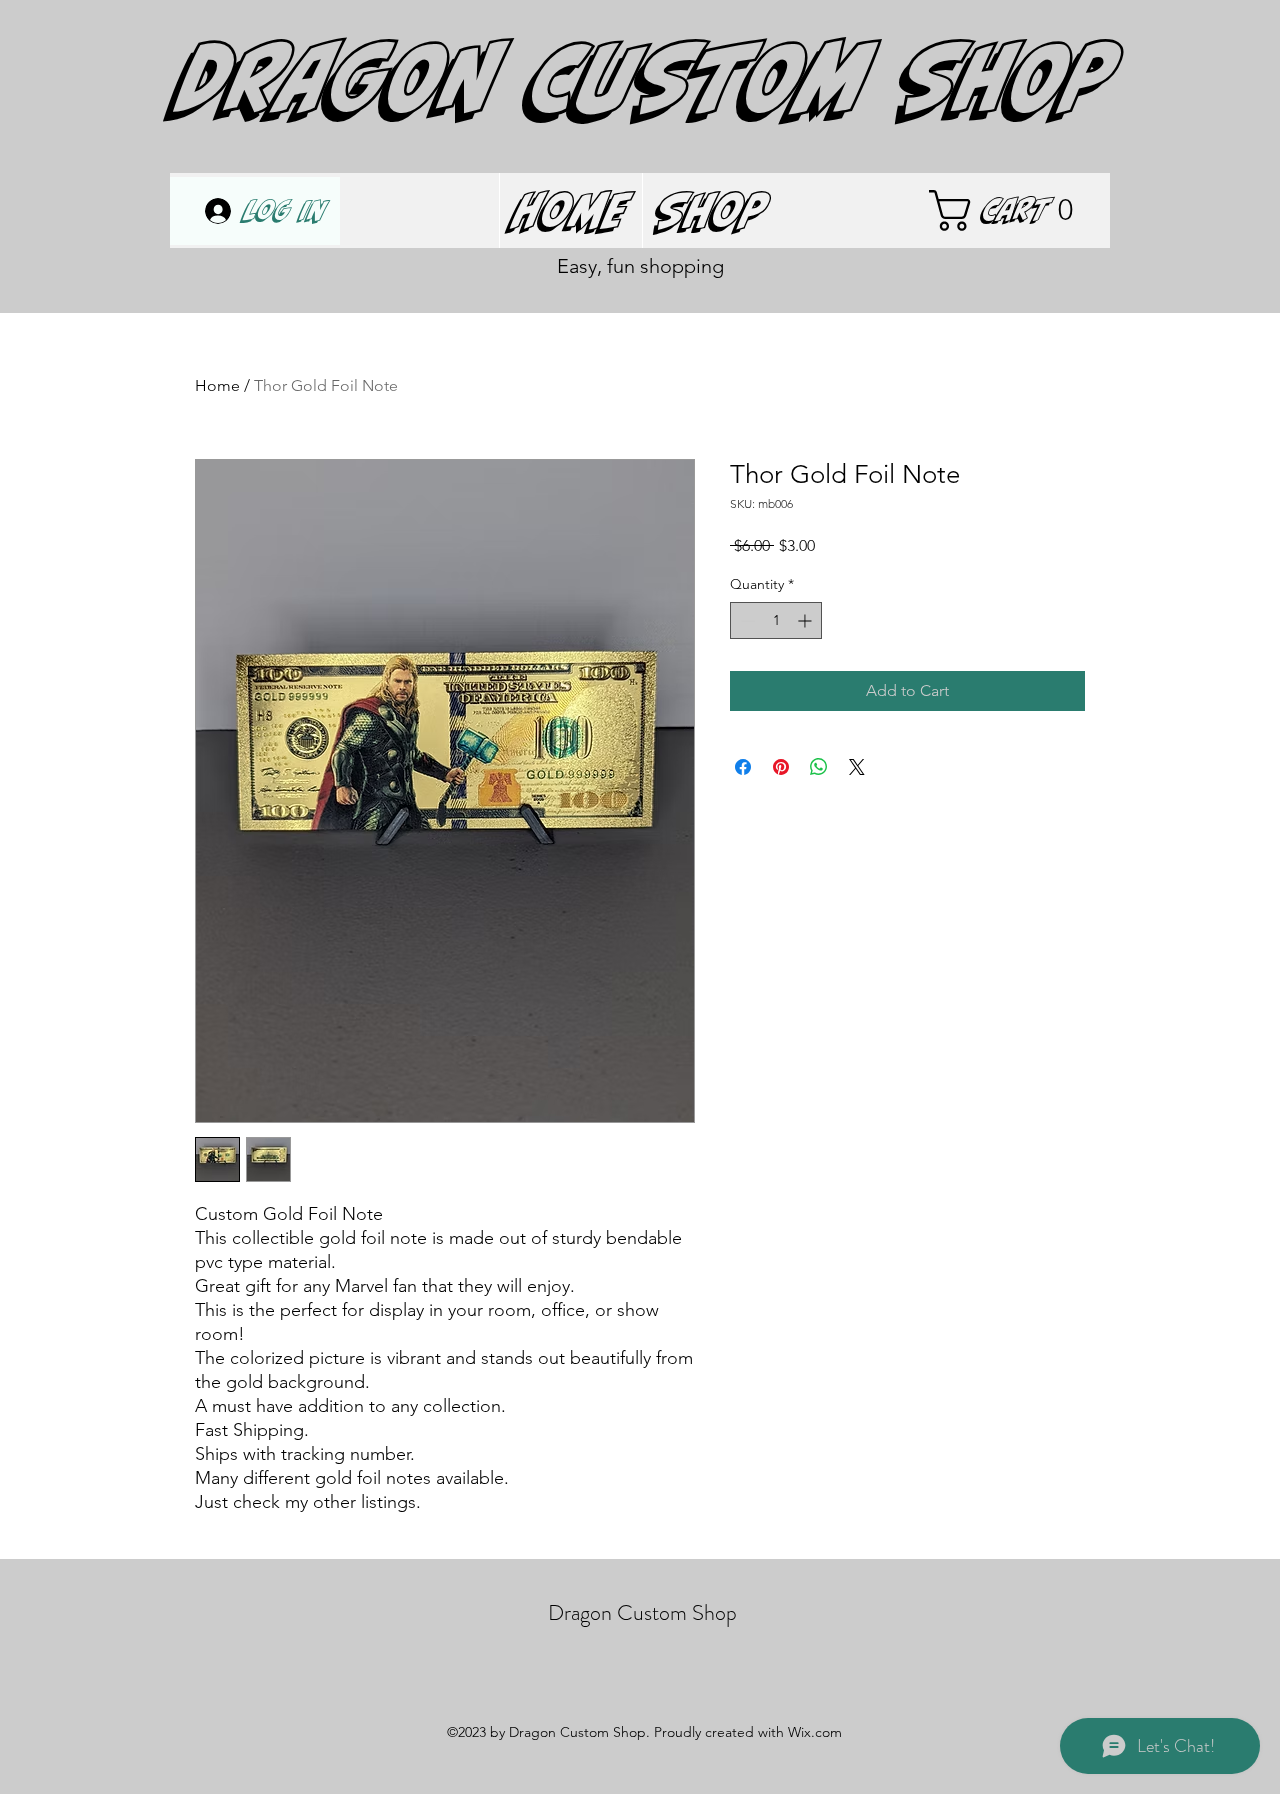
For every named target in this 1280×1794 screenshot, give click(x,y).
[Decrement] (745, 620)
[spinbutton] (776, 620)
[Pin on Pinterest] (781, 767)
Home (217, 385)
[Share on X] (857, 767)
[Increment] (806, 620)
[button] (1014, 210)
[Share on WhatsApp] (819, 767)
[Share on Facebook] (743, 767)
